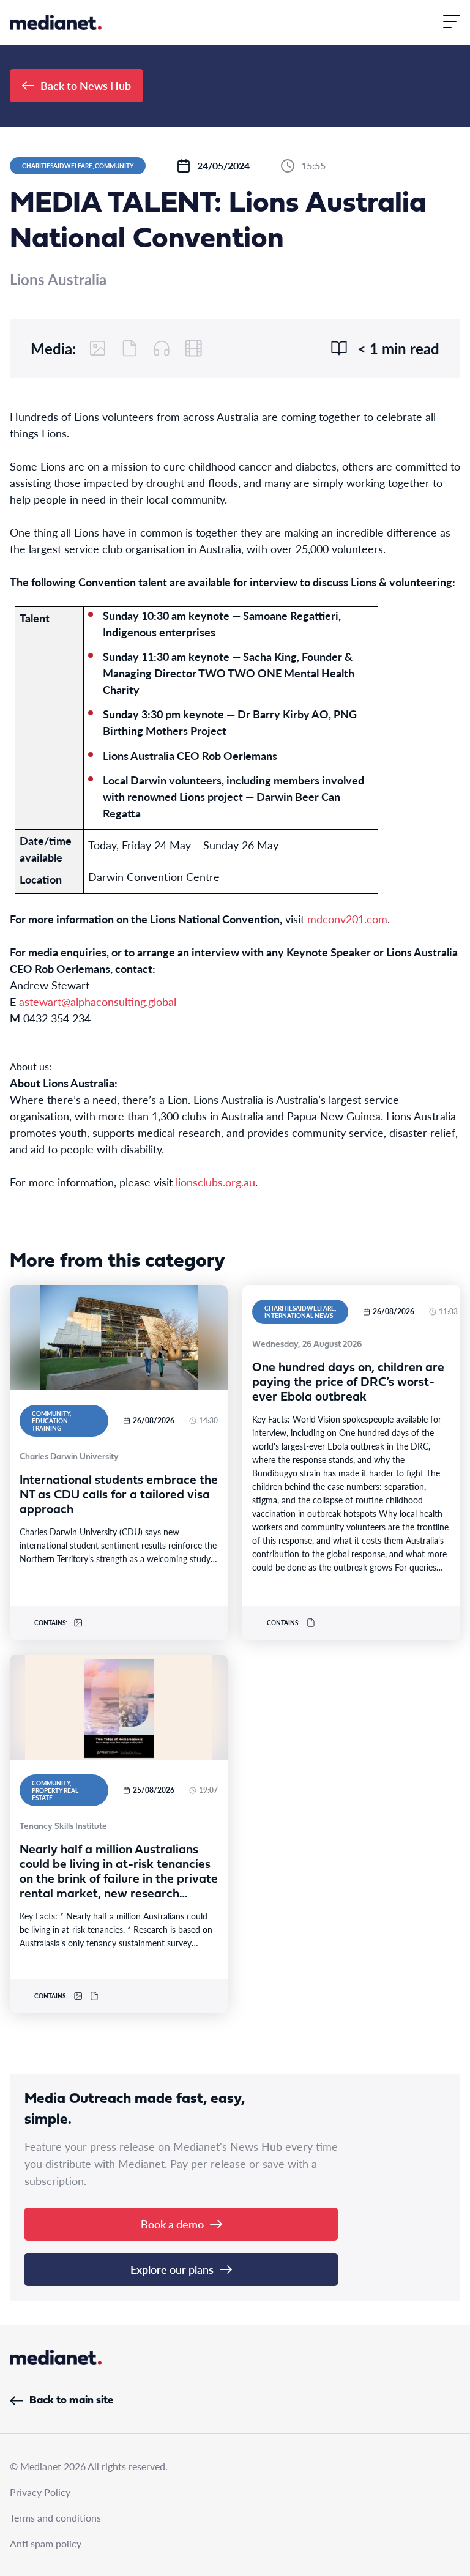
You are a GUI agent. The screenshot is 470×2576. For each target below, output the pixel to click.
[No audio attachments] (162, 348)
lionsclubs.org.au (215, 1182)
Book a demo (172, 2224)
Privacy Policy (40, 2492)
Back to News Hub (86, 85)
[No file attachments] (130, 348)
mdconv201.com (347, 919)
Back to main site (71, 2401)
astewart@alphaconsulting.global (98, 1001)
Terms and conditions (55, 2518)
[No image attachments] (98, 348)
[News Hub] (56, 22)
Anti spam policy (46, 2543)
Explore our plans (172, 2269)
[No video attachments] (193, 348)
